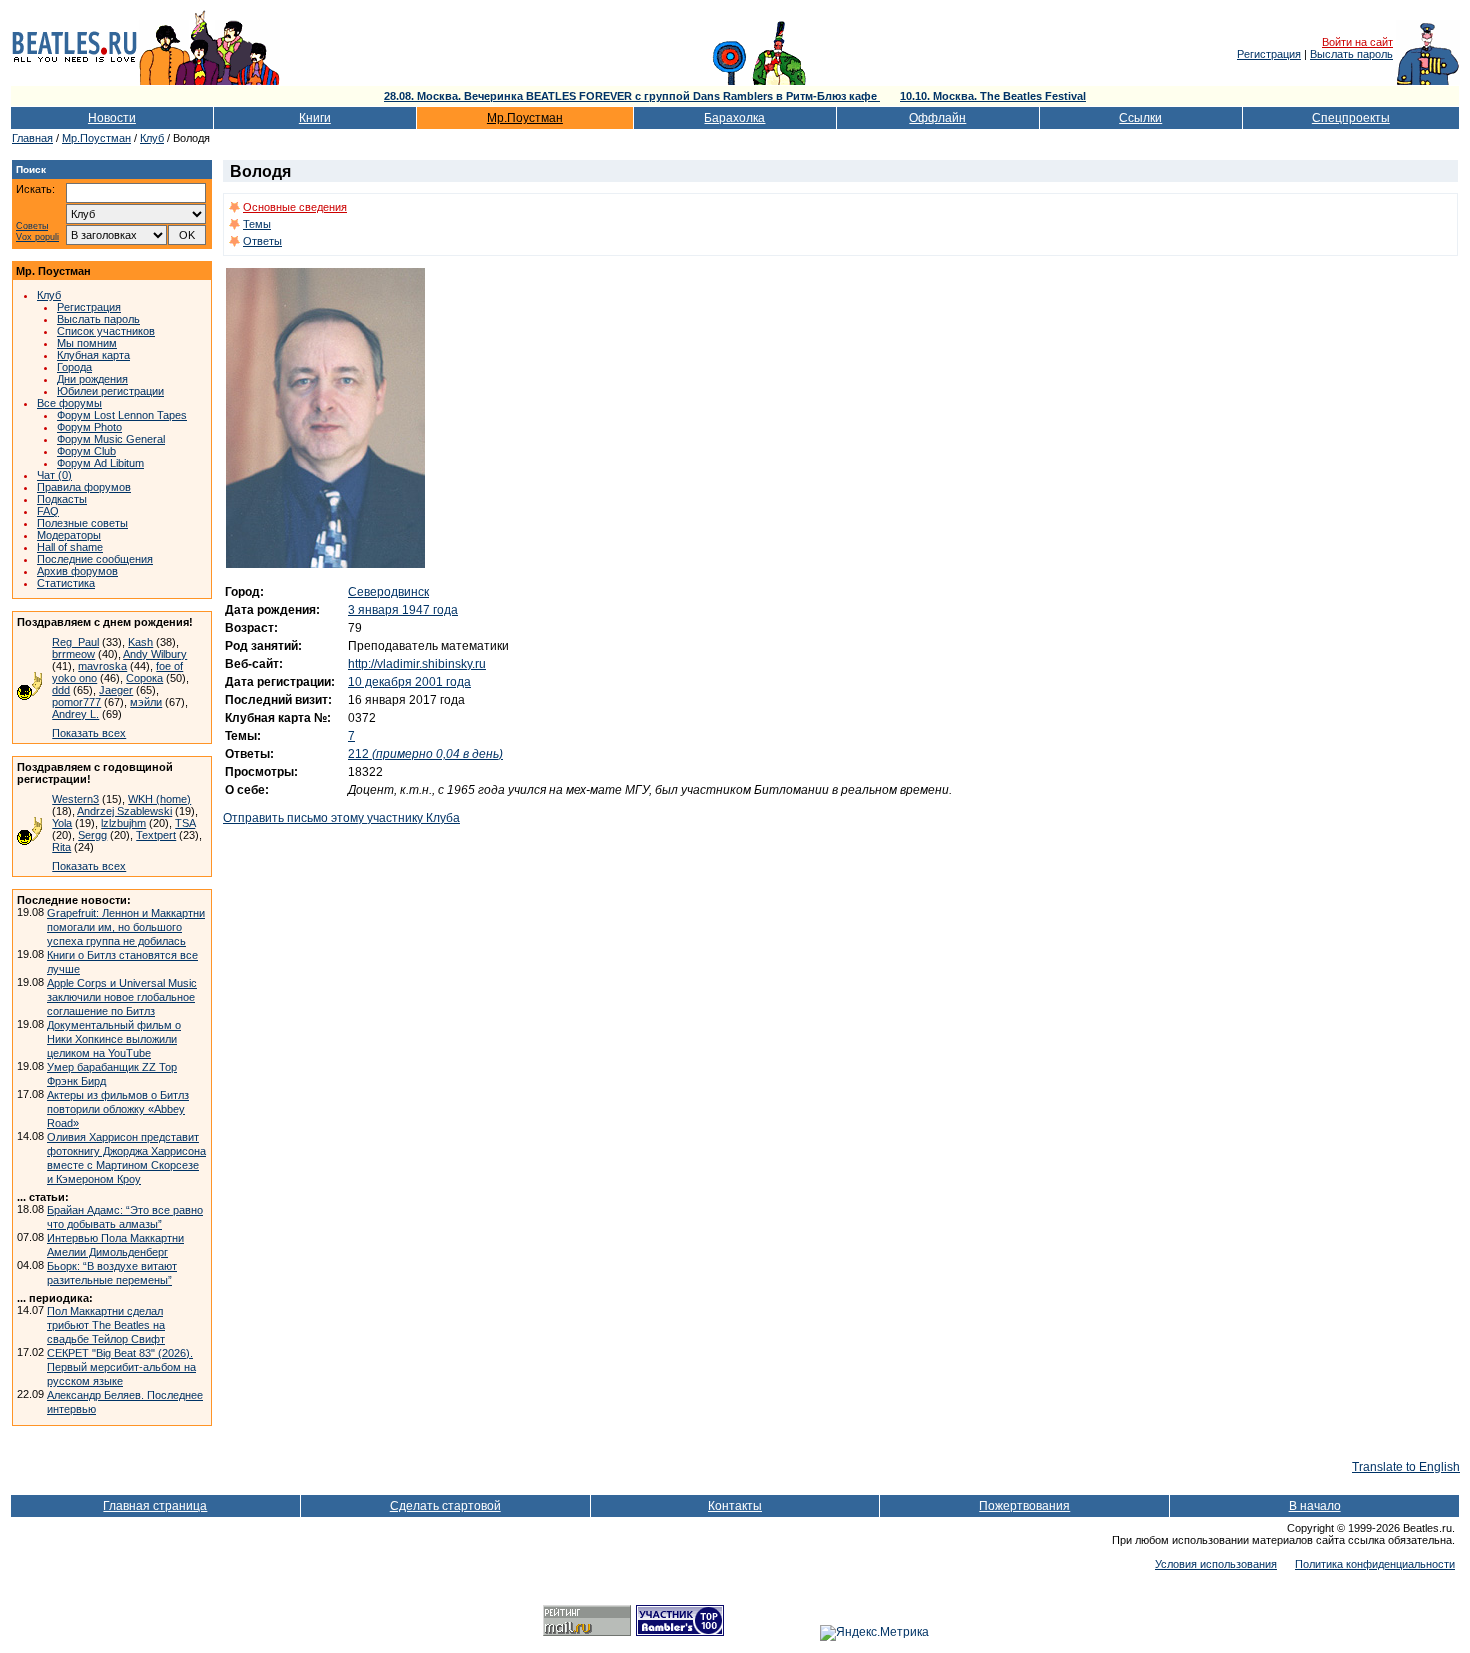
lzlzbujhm (123, 823)
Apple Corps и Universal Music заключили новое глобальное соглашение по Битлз (122, 997)
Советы (32, 226)
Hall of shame (70, 547)
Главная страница (155, 1506)
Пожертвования (1024, 1506)
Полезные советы (82, 523)
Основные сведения (295, 207)
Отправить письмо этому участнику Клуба (341, 818)
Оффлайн (937, 118)
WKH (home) (159, 799)
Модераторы (69, 535)
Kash (140, 642)
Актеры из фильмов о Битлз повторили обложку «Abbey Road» (118, 1109)
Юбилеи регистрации (110, 391)
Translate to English (1406, 1467)
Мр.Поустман (525, 118)
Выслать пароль (1351, 54)
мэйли (146, 702)
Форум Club (86, 451)
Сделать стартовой (445, 1506)
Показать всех (89, 733)
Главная (32, 138)
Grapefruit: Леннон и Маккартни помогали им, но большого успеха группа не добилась (126, 927)
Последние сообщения (95, 559)
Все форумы (69, 403)
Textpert (156, 835)
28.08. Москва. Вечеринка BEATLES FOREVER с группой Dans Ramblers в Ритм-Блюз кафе (632, 96)
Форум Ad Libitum (100, 463)
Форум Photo (89, 427)
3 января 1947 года (403, 610)
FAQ (48, 511)
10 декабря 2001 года (409, 682)
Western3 (75, 799)
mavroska (102, 666)
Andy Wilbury (155, 654)
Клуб (152, 138)
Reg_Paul (75, 642)
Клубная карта (93, 355)
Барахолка (734, 118)
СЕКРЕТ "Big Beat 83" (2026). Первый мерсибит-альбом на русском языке (121, 1367)
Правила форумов (84, 487)
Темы (257, 224)
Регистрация (1269, 54)
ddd (61, 690)
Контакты (735, 1506)
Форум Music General (111, 439)
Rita (61, 847)
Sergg (92, 835)
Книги (315, 118)
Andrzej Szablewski (124, 811)
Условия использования (1216, 1564)
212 (425, 754)
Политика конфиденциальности (1375, 1564)
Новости (112, 118)
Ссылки (1140, 118)
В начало (1315, 1506)
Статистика (66, 583)
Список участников (106, 331)
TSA (185, 823)
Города (74, 367)
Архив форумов (77, 571)
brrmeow (73, 654)
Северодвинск (388, 592)
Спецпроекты (1351, 118)
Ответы (262, 241)
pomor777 (76, 702)
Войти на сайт (1357, 42)
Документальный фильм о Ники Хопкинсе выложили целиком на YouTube (114, 1039)
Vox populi (37, 237)
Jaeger (116, 690)
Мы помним (87, 343)
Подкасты (62, 499)
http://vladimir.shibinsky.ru (417, 664)
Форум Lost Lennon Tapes (122, 415)
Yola (62, 823)
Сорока (144, 678)
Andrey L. (75, 714)
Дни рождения (92, 379)
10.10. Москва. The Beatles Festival (993, 96)
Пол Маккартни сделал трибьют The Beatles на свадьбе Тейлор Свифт (106, 1325)
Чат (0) (54, 475)
